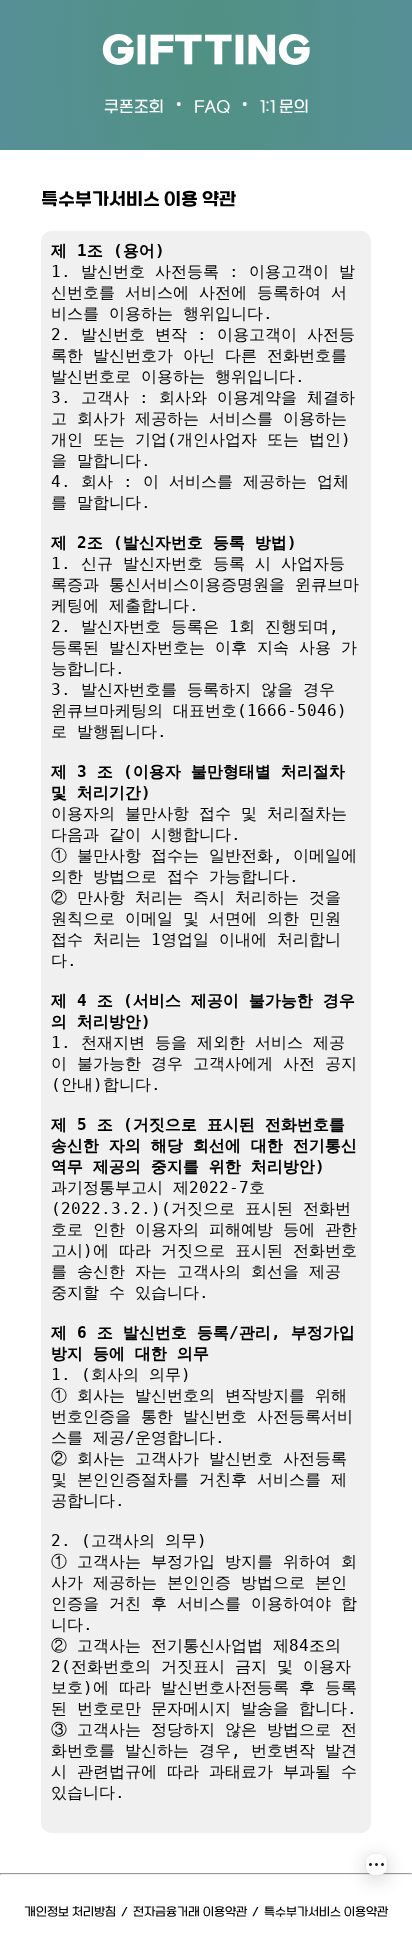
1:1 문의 (284, 107)
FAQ (212, 107)
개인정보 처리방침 (70, 1912)
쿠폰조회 (134, 107)
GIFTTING (206, 52)
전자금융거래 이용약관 (190, 1912)
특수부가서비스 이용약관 (326, 1912)
